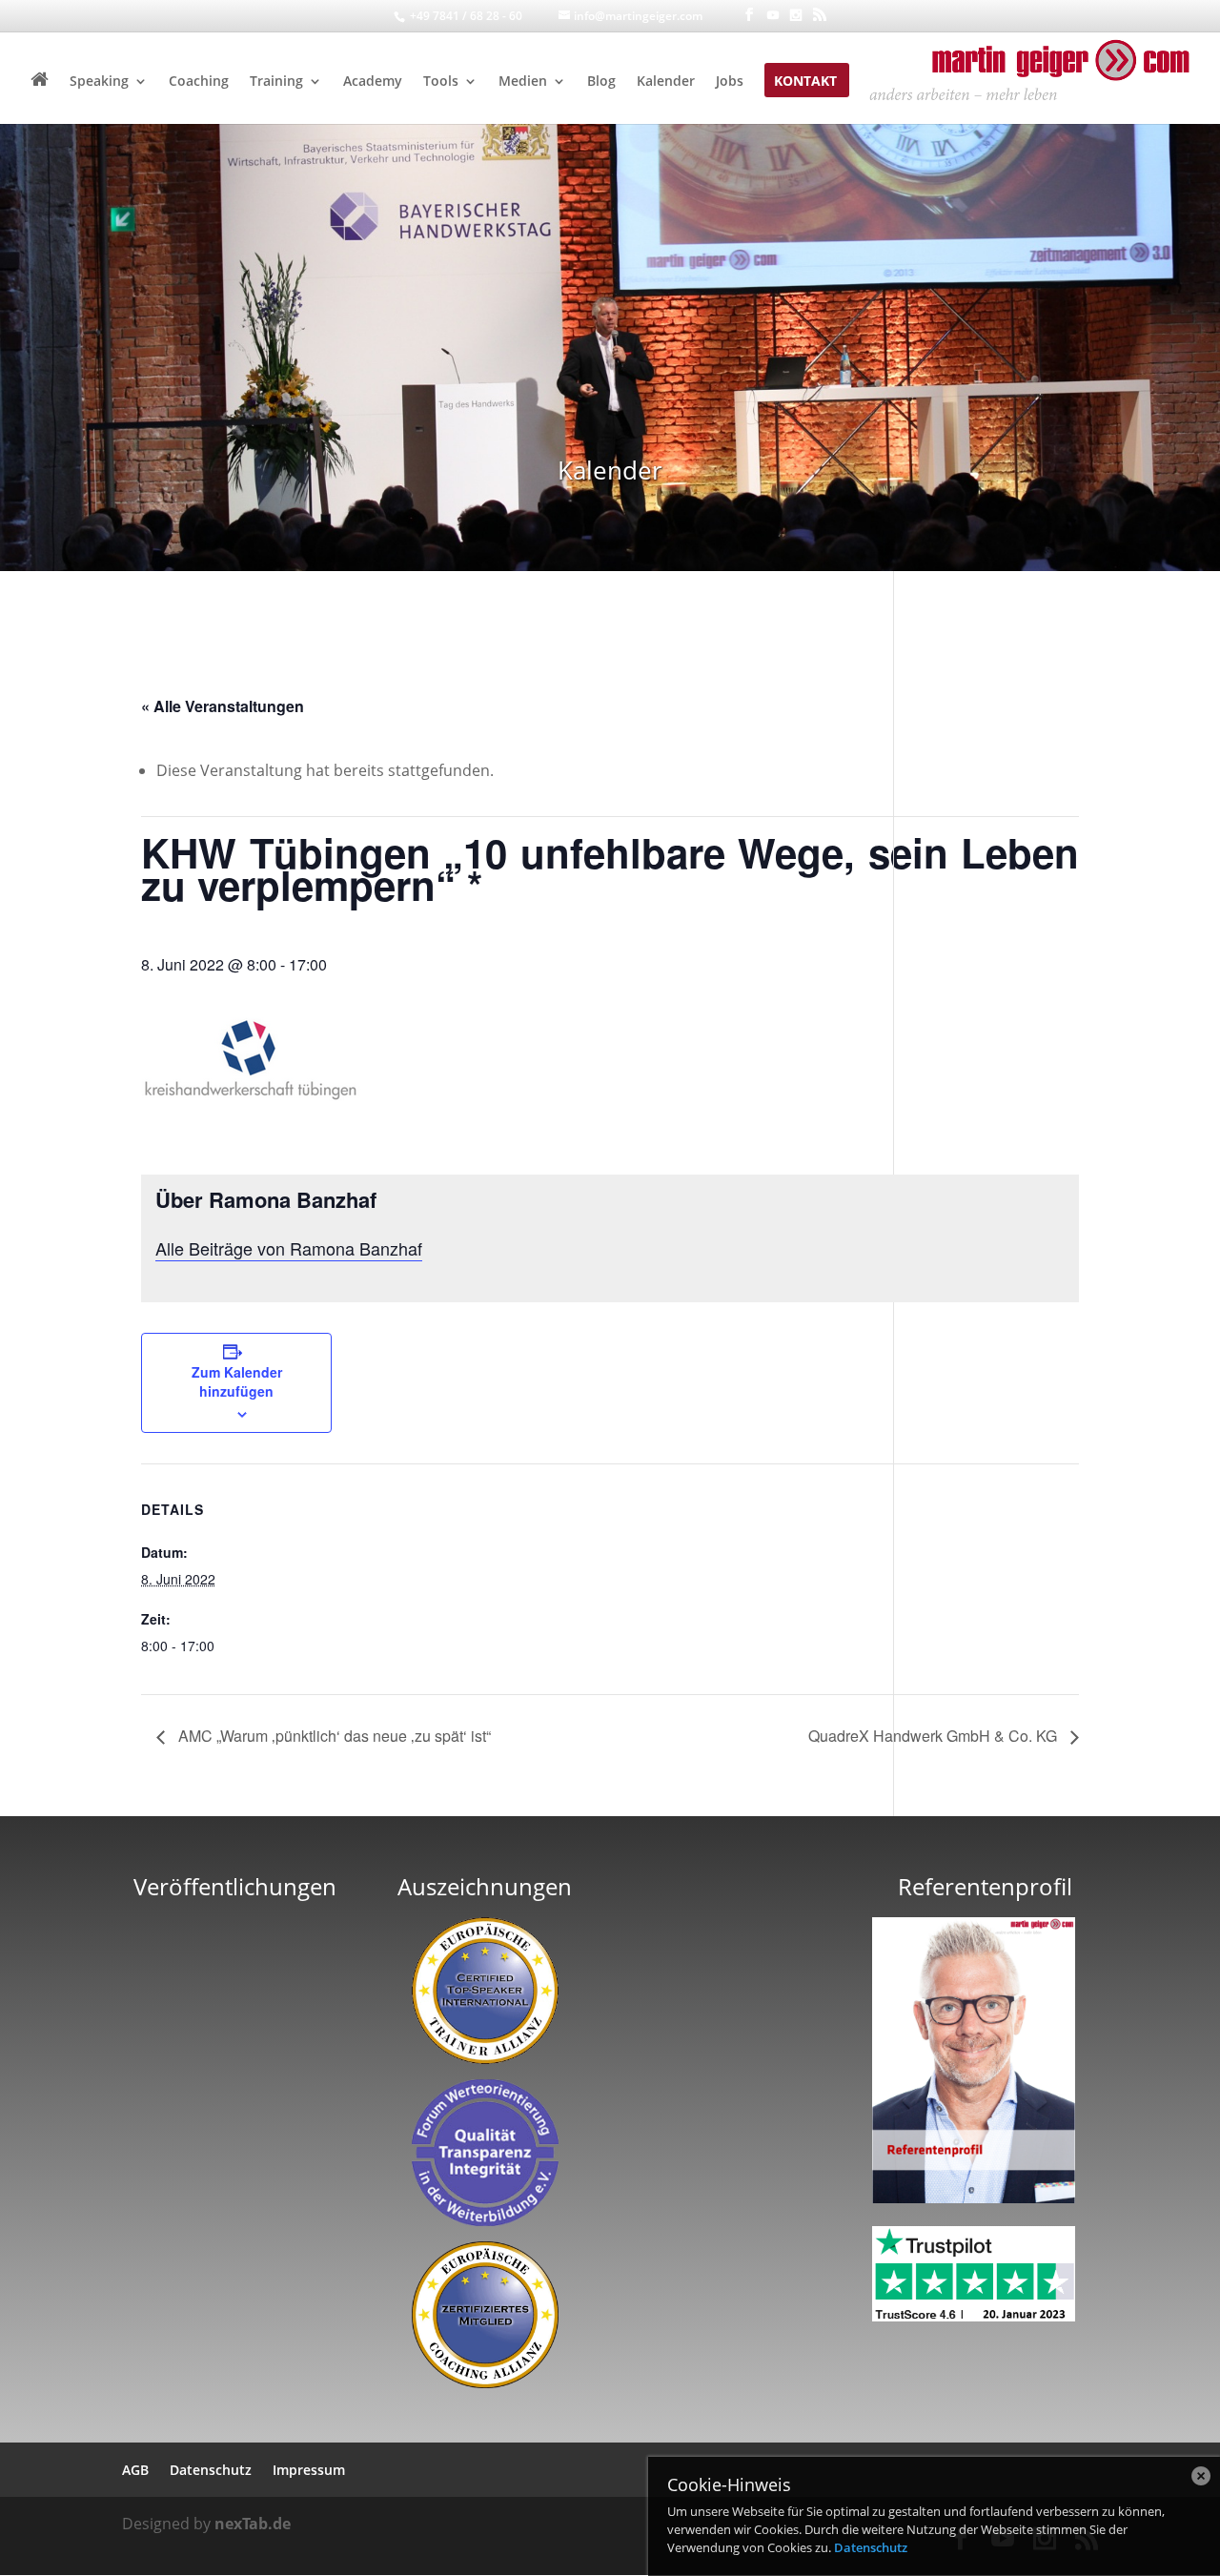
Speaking (99, 82)
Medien (523, 82)
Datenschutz (871, 2547)
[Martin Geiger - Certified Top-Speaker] (485, 1991)
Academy (373, 82)
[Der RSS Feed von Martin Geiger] (820, 15)
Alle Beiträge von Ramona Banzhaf (289, 1248)
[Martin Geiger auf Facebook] (749, 15)
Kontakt (805, 82)
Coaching (199, 82)
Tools (441, 82)
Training (276, 82)
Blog (601, 82)
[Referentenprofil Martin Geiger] (974, 2198)
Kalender (666, 82)
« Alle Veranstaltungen (223, 706)
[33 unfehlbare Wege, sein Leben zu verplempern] (235, 2138)
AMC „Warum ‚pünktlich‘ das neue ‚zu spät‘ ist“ (333, 1736)
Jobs (730, 82)
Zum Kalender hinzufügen (237, 1381)
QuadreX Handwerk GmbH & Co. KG (935, 1736)
